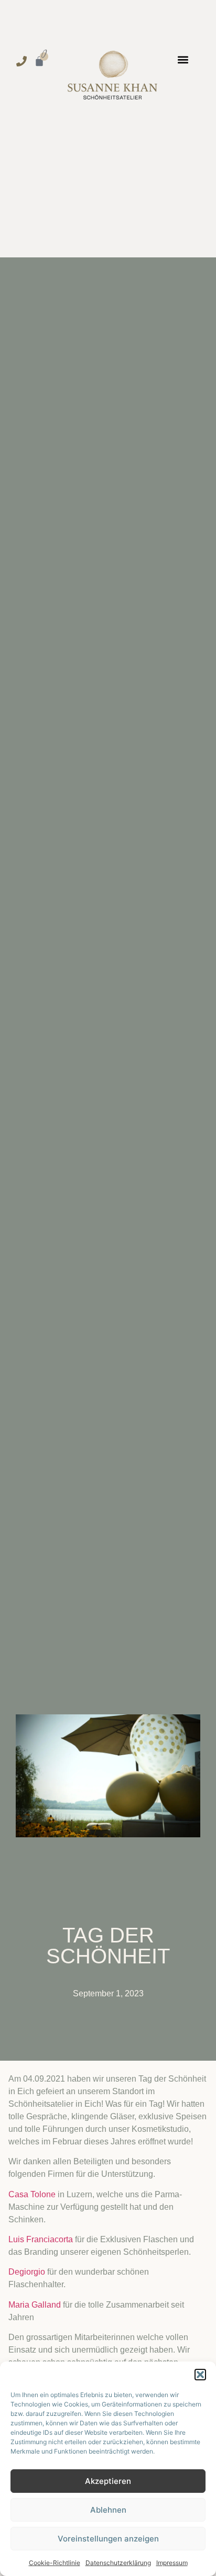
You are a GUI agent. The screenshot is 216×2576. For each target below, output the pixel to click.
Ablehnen (108, 2510)
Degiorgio (27, 2272)
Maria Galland (35, 2305)
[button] (200, 2375)
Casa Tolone (32, 2194)
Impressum (172, 2563)
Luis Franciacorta (41, 2239)
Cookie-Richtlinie (55, 2563)
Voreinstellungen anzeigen (108, 2539)
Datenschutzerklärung (118, 2563)
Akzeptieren (108, 2481)
